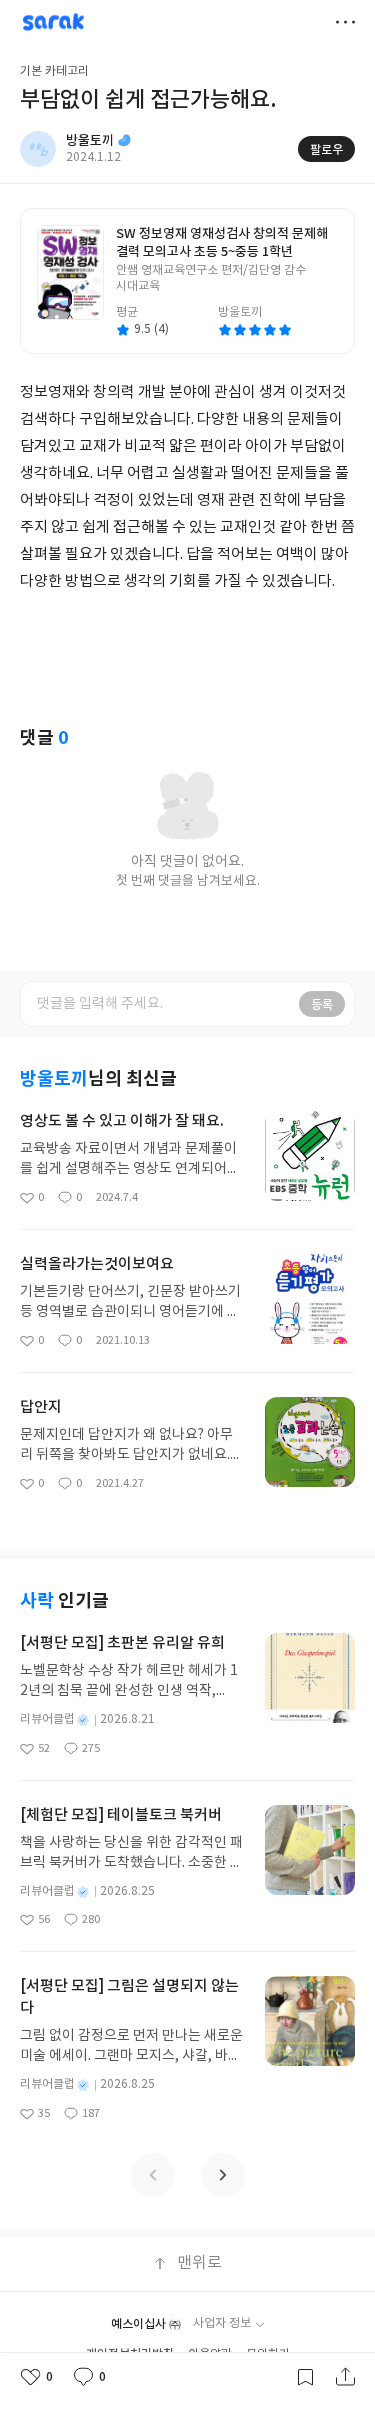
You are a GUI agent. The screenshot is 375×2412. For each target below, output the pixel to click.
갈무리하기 (305, 2377)
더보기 (345, 22)
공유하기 (345, 2377)
